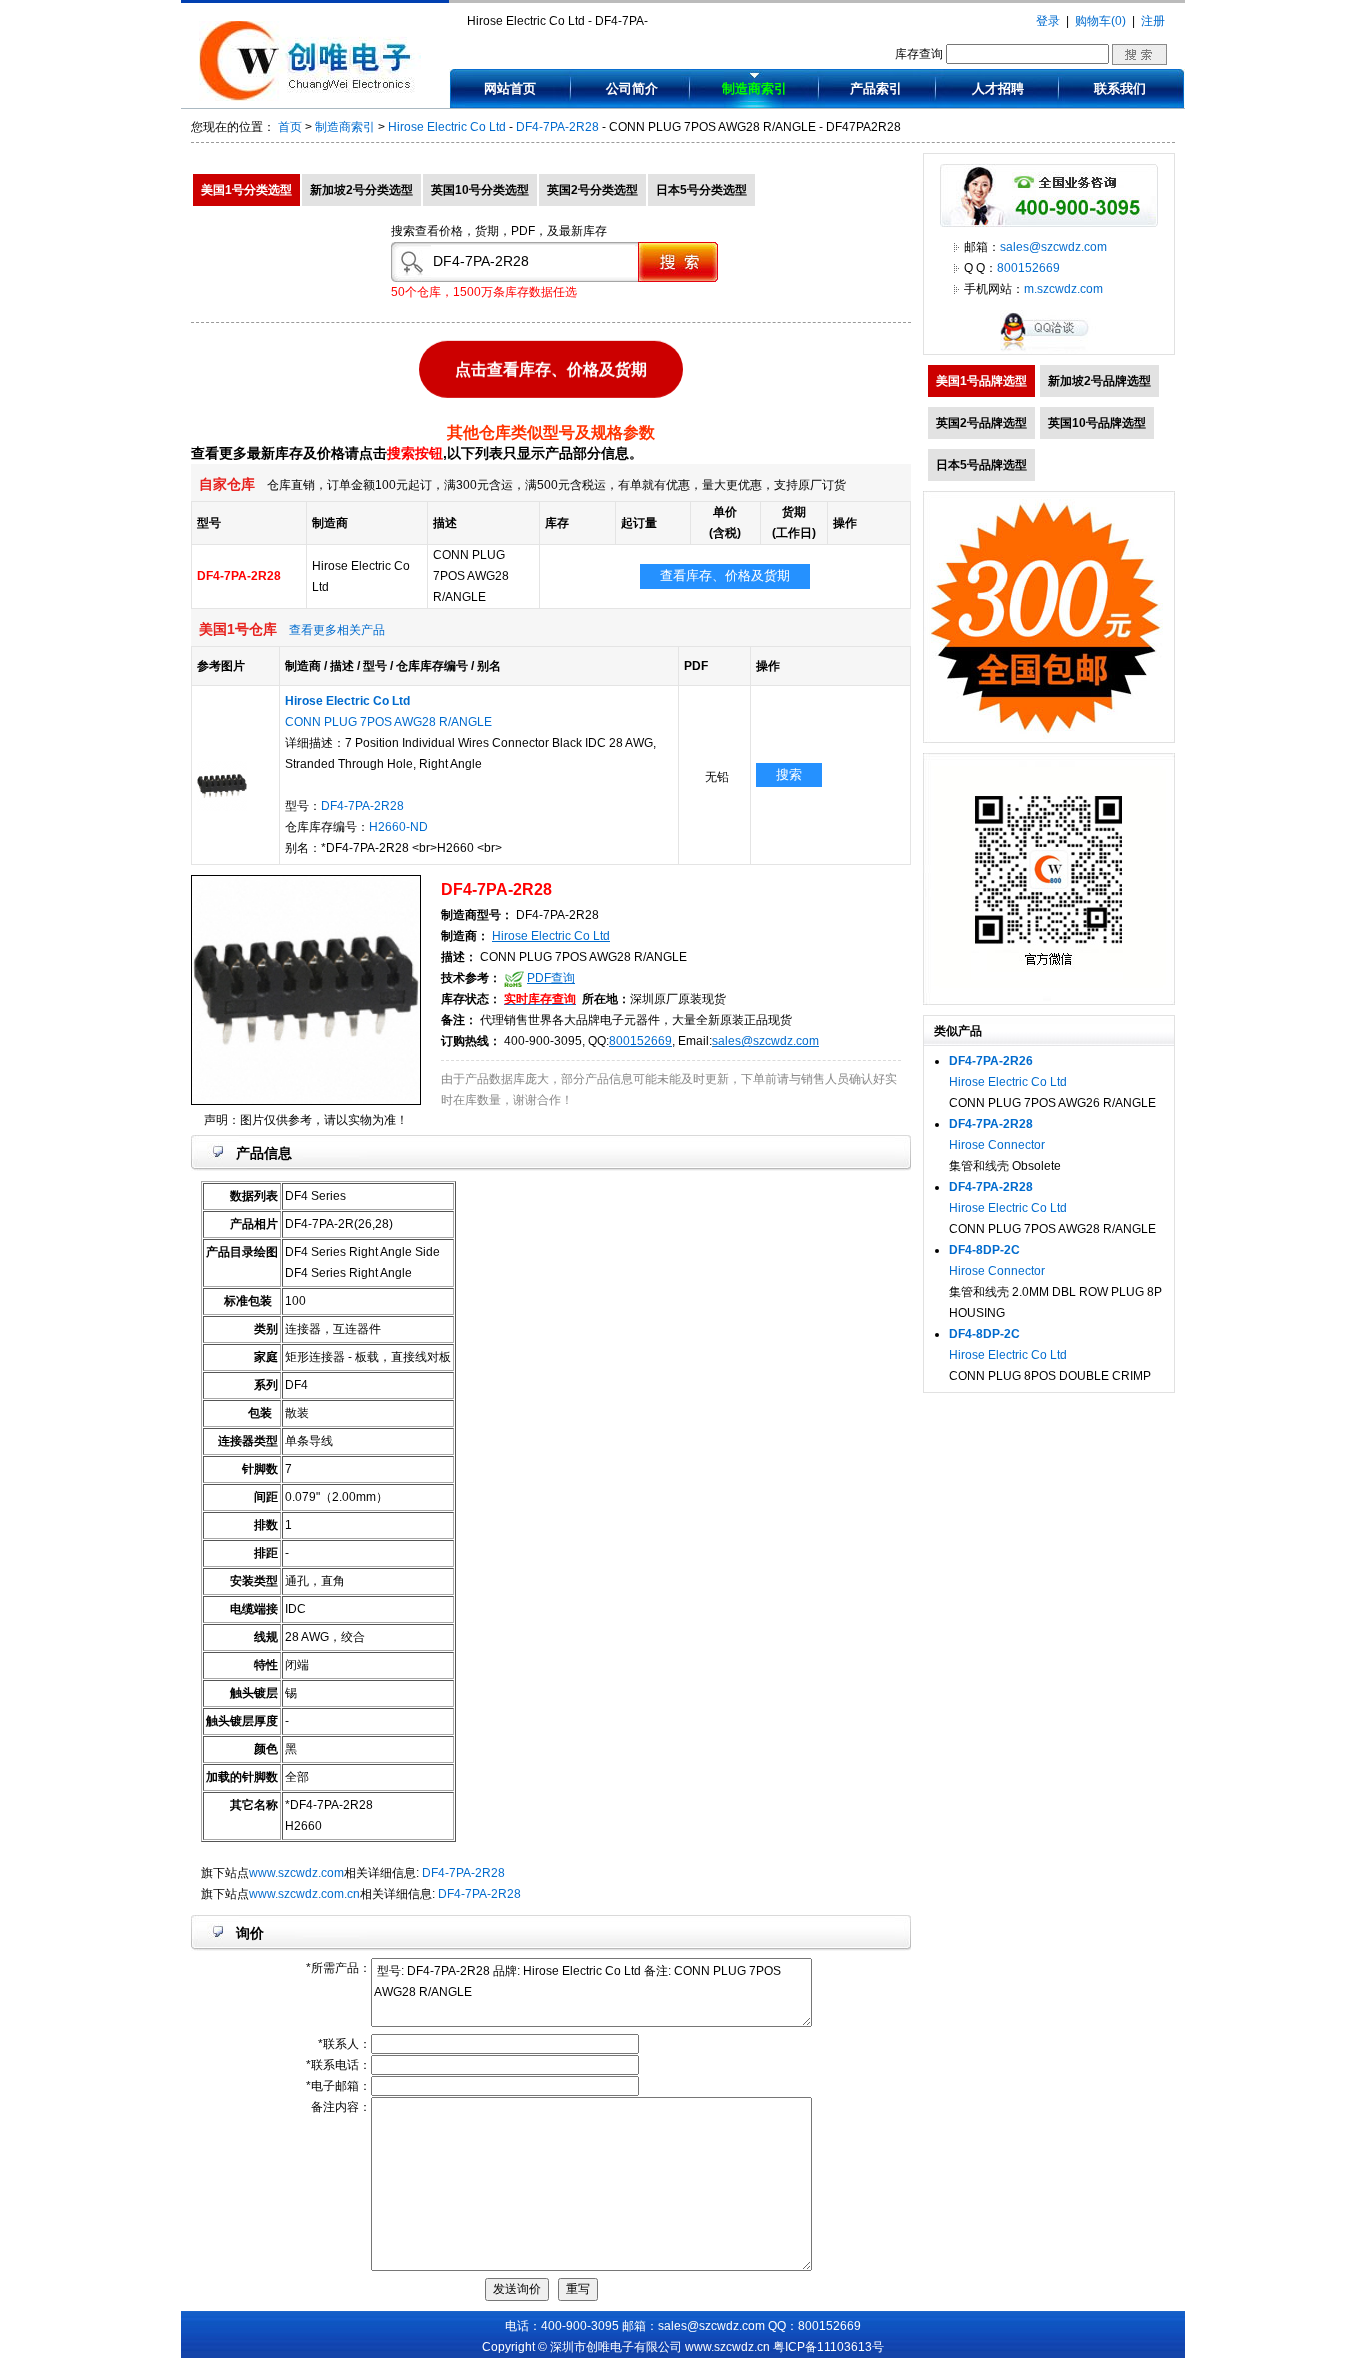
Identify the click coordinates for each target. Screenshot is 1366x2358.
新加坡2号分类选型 (361, 190)
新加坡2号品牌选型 (1099, 381)
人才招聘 (998, 88)
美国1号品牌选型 (981, 381)
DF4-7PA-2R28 (557, 127)
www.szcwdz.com (296, 1873)
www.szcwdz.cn (727, 2347)
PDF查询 (551, 978)
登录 (1048, 21)
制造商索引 (754, 88)
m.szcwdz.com (1063, 289)
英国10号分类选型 (480, 190)
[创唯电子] (310, 97)
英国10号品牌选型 (1097, 423)
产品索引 (876, 88)
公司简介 (632, 88)
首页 (290, 127)
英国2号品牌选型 (981, 423)
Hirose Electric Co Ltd (447, 127)
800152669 (640, 1041)
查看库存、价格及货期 (725, 575)
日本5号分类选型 (701, 190)
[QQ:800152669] (1049, 350)
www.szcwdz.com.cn (304, 1894)
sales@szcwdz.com (765, 1041)
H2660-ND (398, 827)
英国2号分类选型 (592, 190)
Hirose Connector (997, 1145)
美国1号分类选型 (246, 190)
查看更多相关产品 (337, 630)
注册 (1153, 21)
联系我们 (1120, 88)
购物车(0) (1100, 21)
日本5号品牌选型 (981, 465)
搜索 (789, 774)
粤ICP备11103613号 (828, 2347)
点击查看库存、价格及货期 (551, 368)
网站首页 (510, 88)
